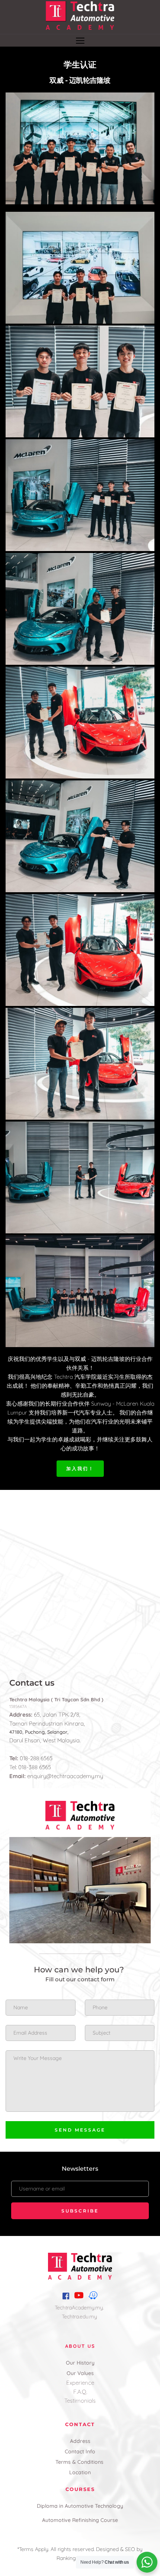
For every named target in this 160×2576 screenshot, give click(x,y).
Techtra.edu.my (80, 2316)
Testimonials (80, 2401)
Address (80, 2441)
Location (80, 2472)
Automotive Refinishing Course (80, 2520)
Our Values (80, 2373)
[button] (80, 40)
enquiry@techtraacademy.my (65, 1776)
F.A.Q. (80, 2392)
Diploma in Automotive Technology (80, 2506)
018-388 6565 (34, 1767)
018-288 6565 (36, 1758)
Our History (80, 2363)
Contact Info (80, 2451)
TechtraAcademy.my (79, 2308)
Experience (80, 2383)
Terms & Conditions (80, 2462)
